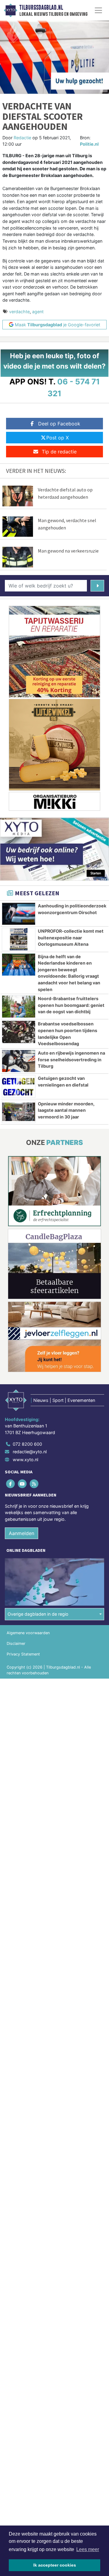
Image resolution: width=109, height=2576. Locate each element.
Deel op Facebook (59, 424)
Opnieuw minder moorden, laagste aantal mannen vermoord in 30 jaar (66, 1110)
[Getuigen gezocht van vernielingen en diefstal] (19, 1086)
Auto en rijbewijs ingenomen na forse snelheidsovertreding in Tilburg (71, 1059)
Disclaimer (16, 1643)
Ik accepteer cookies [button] (55, 2565)
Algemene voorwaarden (28, 1633)
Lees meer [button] (88, 2549)
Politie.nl (89, 144)
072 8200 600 (27, 1444)
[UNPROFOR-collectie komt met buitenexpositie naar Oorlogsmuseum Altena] (19, 939)
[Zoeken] (97, 586)
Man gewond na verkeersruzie (68, 551)
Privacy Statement (23, 1654)
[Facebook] (11, 1484)
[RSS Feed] (34, 1484)
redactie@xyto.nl (30, 1452)
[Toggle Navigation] (98, 10)
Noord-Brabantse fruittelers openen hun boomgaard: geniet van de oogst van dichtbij (71, 1005)
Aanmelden (21, 1533)
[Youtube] (23, 1484)
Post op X (58, 438)
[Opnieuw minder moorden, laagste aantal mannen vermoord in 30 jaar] (19, 1112)
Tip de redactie (59, 452)
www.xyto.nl (25, 1460)
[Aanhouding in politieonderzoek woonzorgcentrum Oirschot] (19, 914)
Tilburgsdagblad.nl (41, 8)
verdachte (19, 312)
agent (38, 312)
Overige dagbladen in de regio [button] (38, 1614)
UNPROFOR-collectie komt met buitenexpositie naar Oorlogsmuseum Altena (71, 938)
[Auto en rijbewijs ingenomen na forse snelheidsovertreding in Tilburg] (19, 1061)
